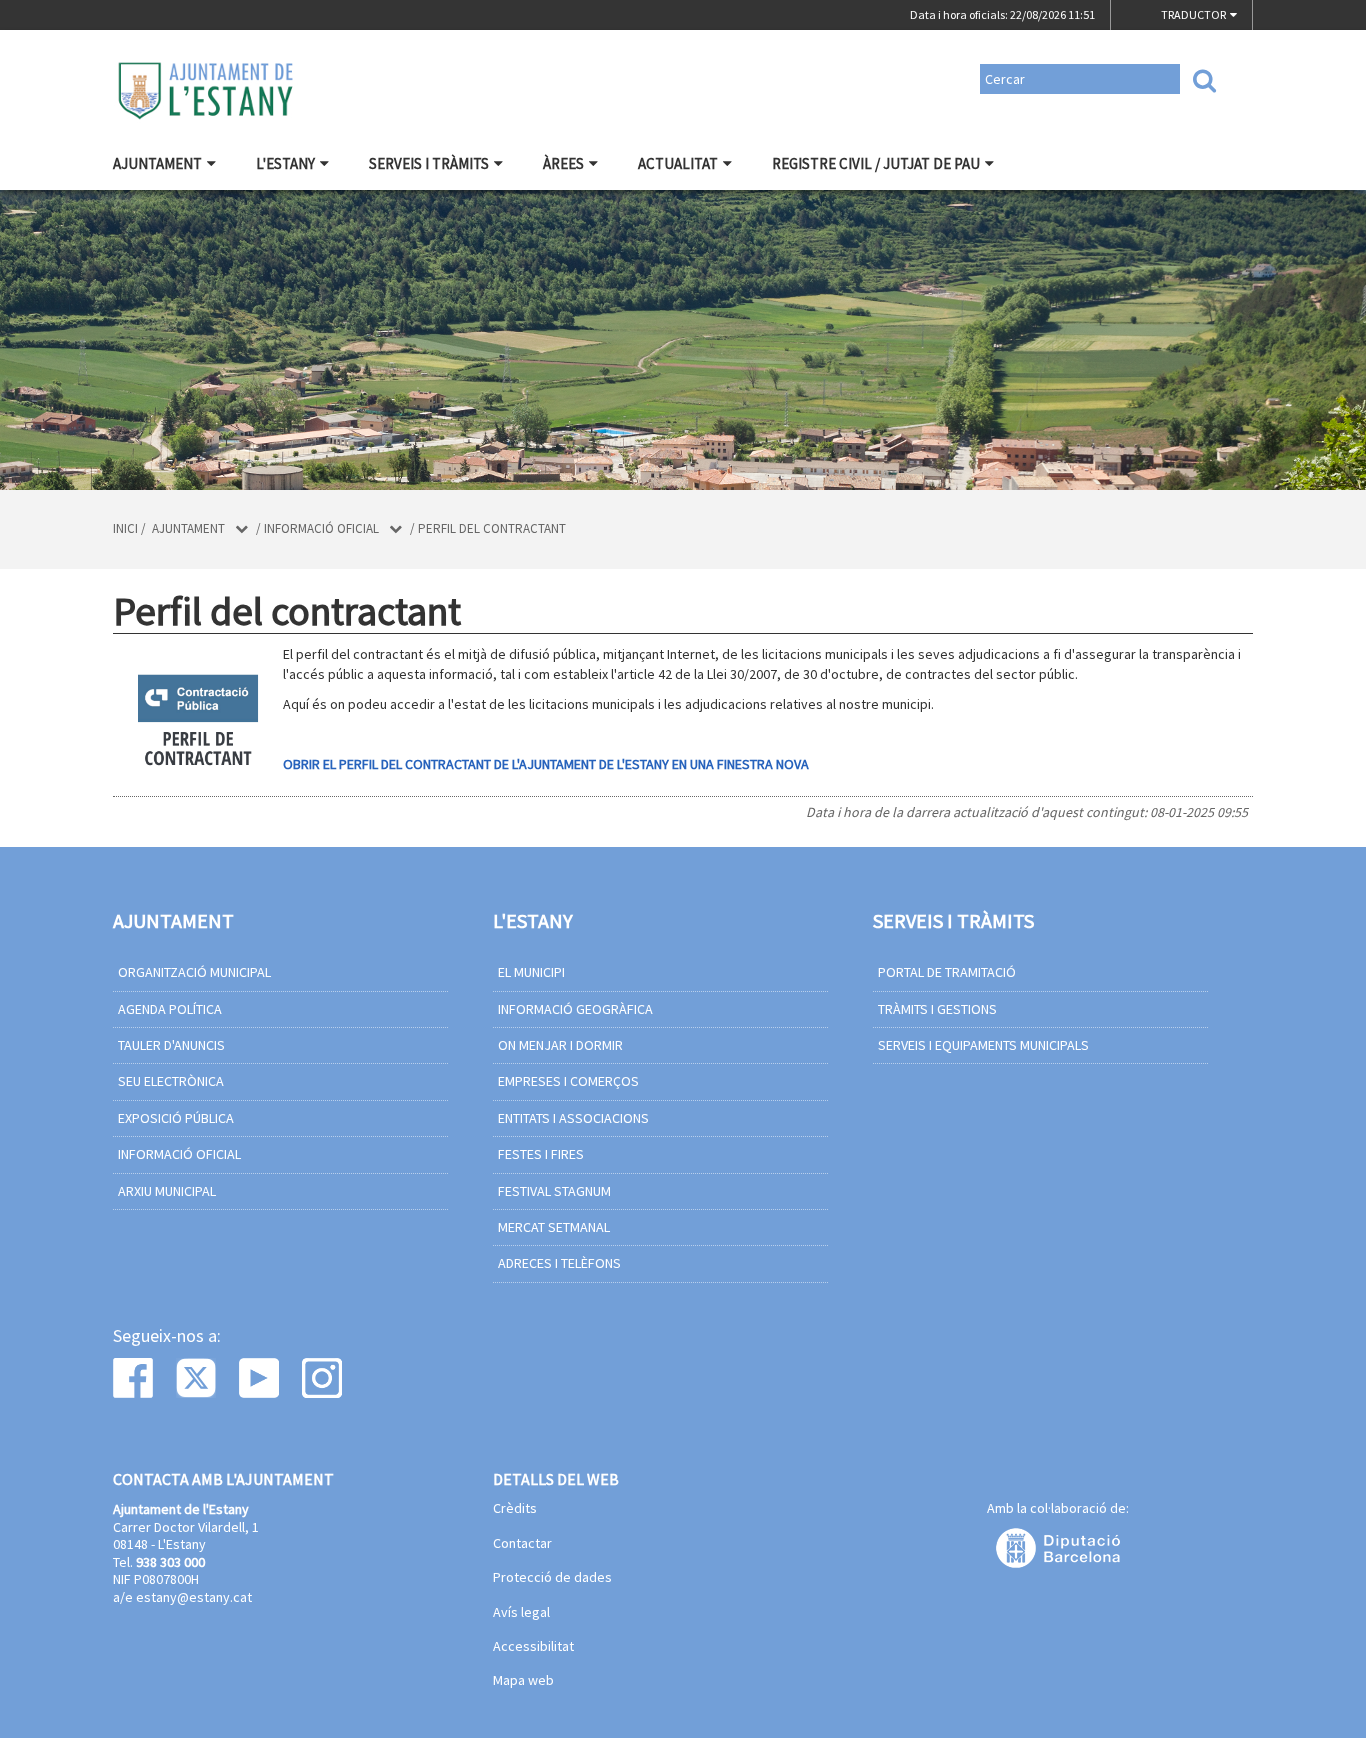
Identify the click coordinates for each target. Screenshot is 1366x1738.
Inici (125, 528)
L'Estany (285, 163)
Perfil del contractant (492, 528)
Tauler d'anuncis (171, 1045)
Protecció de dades (552, 1578)
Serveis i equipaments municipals (983, 1045)
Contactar (522, 1544)
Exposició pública (176, 1118)
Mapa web (523, 1681)
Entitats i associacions (573, 1118)
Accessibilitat (533, 1647)
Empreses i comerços (568, 1081)
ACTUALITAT (678, 163)
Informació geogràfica (575, 1009)
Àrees (563, 163)
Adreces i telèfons (559, 1263)
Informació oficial (321, 528)
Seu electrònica (171, 1081)
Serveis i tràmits (429, 163)
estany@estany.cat (194, 1597)
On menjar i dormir (560, 1045)
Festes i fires (541, 1154)
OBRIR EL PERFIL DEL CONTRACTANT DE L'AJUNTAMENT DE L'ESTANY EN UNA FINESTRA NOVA (546, 764)
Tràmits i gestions (937, 1009)
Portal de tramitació (947, 972)
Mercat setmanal (554, 1227)
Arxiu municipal (167, 1191)
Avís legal (521, 1613)
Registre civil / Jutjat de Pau (876, 163)
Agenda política (170, 1009)
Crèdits (515, 1509)
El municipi (531, 972)
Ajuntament (157, 163)
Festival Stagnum (554, 1191)
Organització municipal (194, 972)
